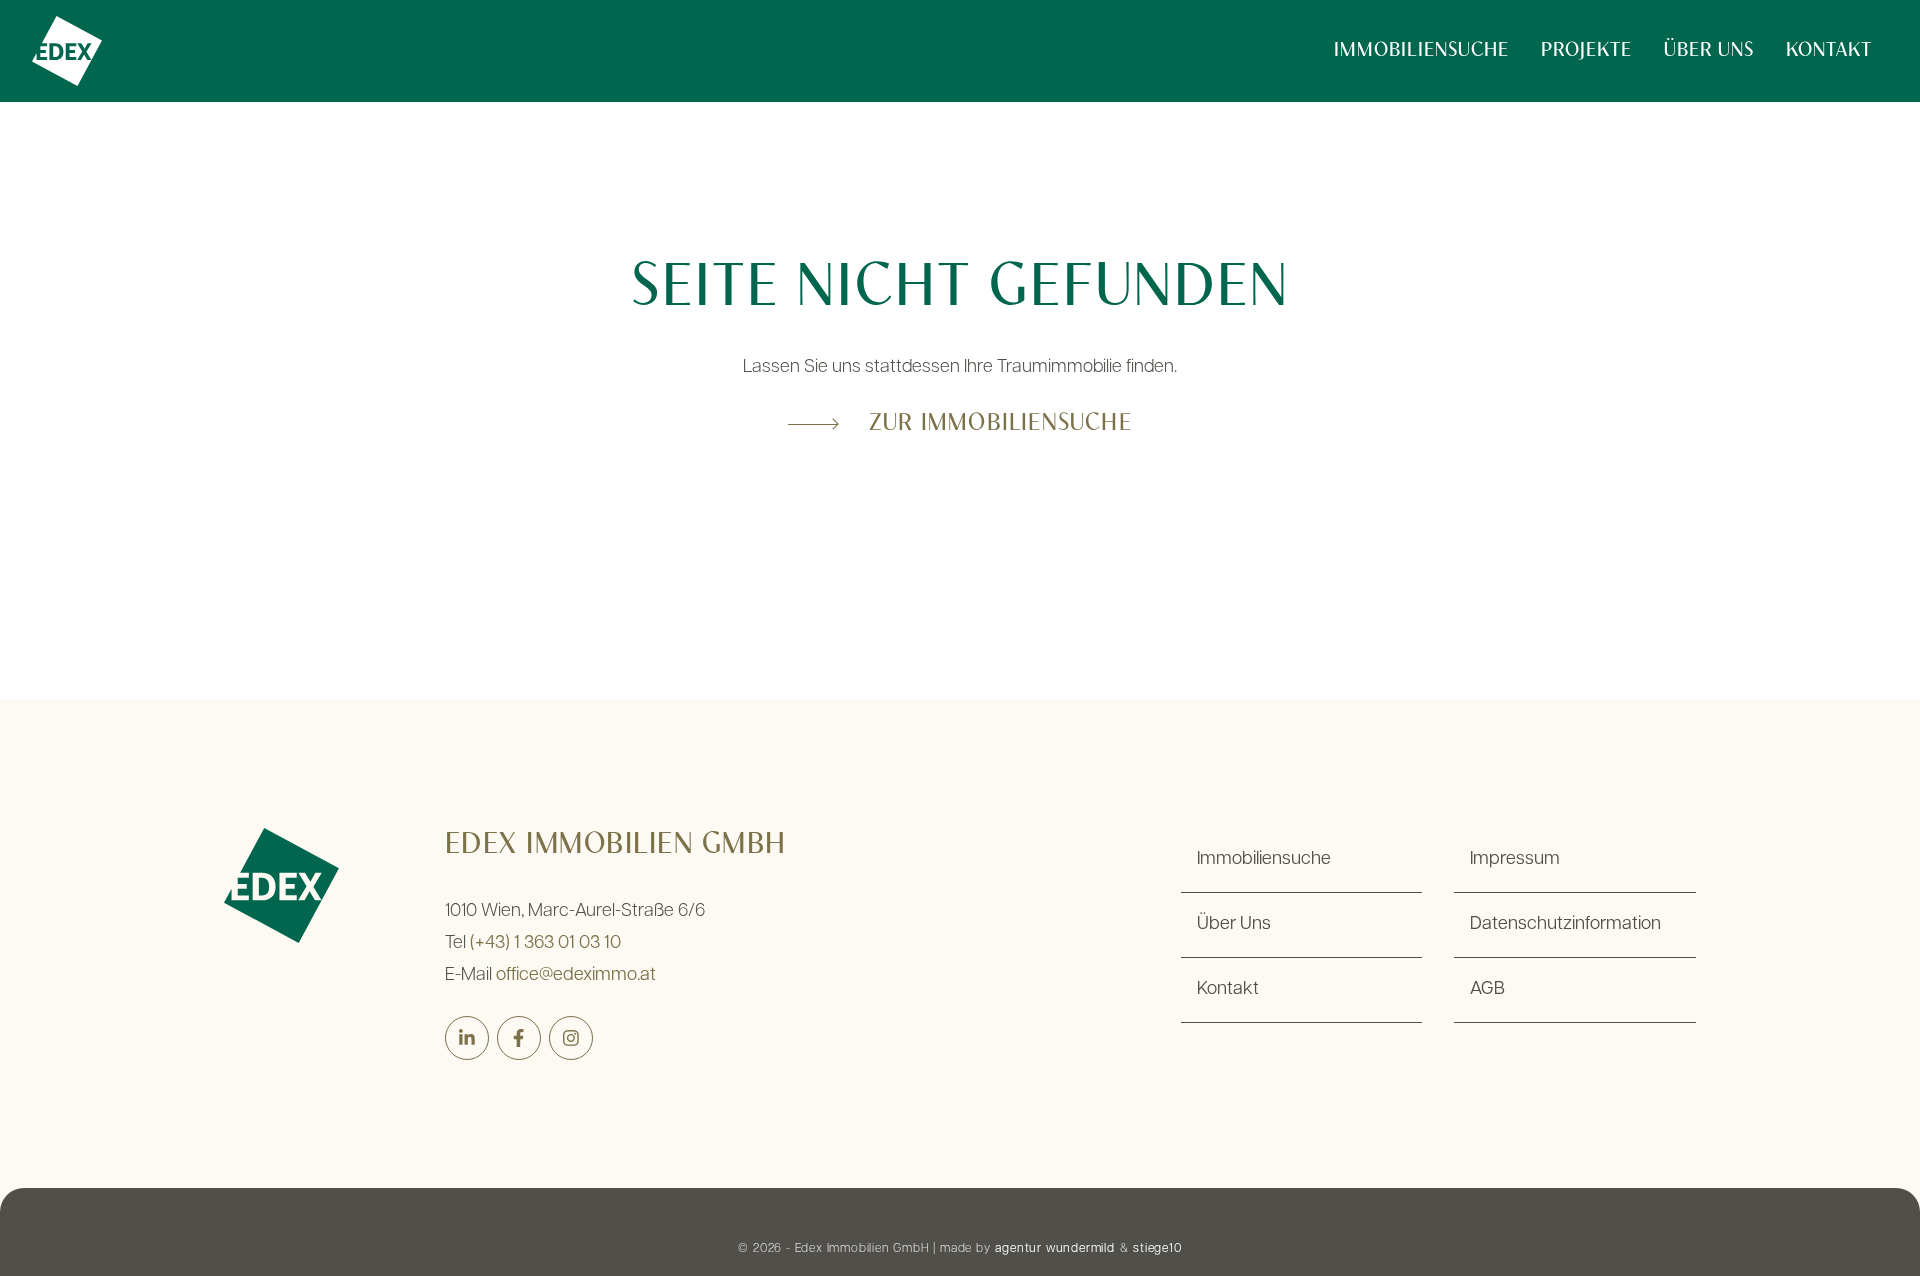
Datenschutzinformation (1565, 925)
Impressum (1515, 860)
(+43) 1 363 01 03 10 (545, 944)
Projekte (1586, 51)
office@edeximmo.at (576, 976)
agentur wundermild (1054, 1249)
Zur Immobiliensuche (1000, 424)
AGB (1487, 990)
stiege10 (1157, 1249)
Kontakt (1829, 51)
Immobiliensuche (1421, 51)
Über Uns (1709, 51)
